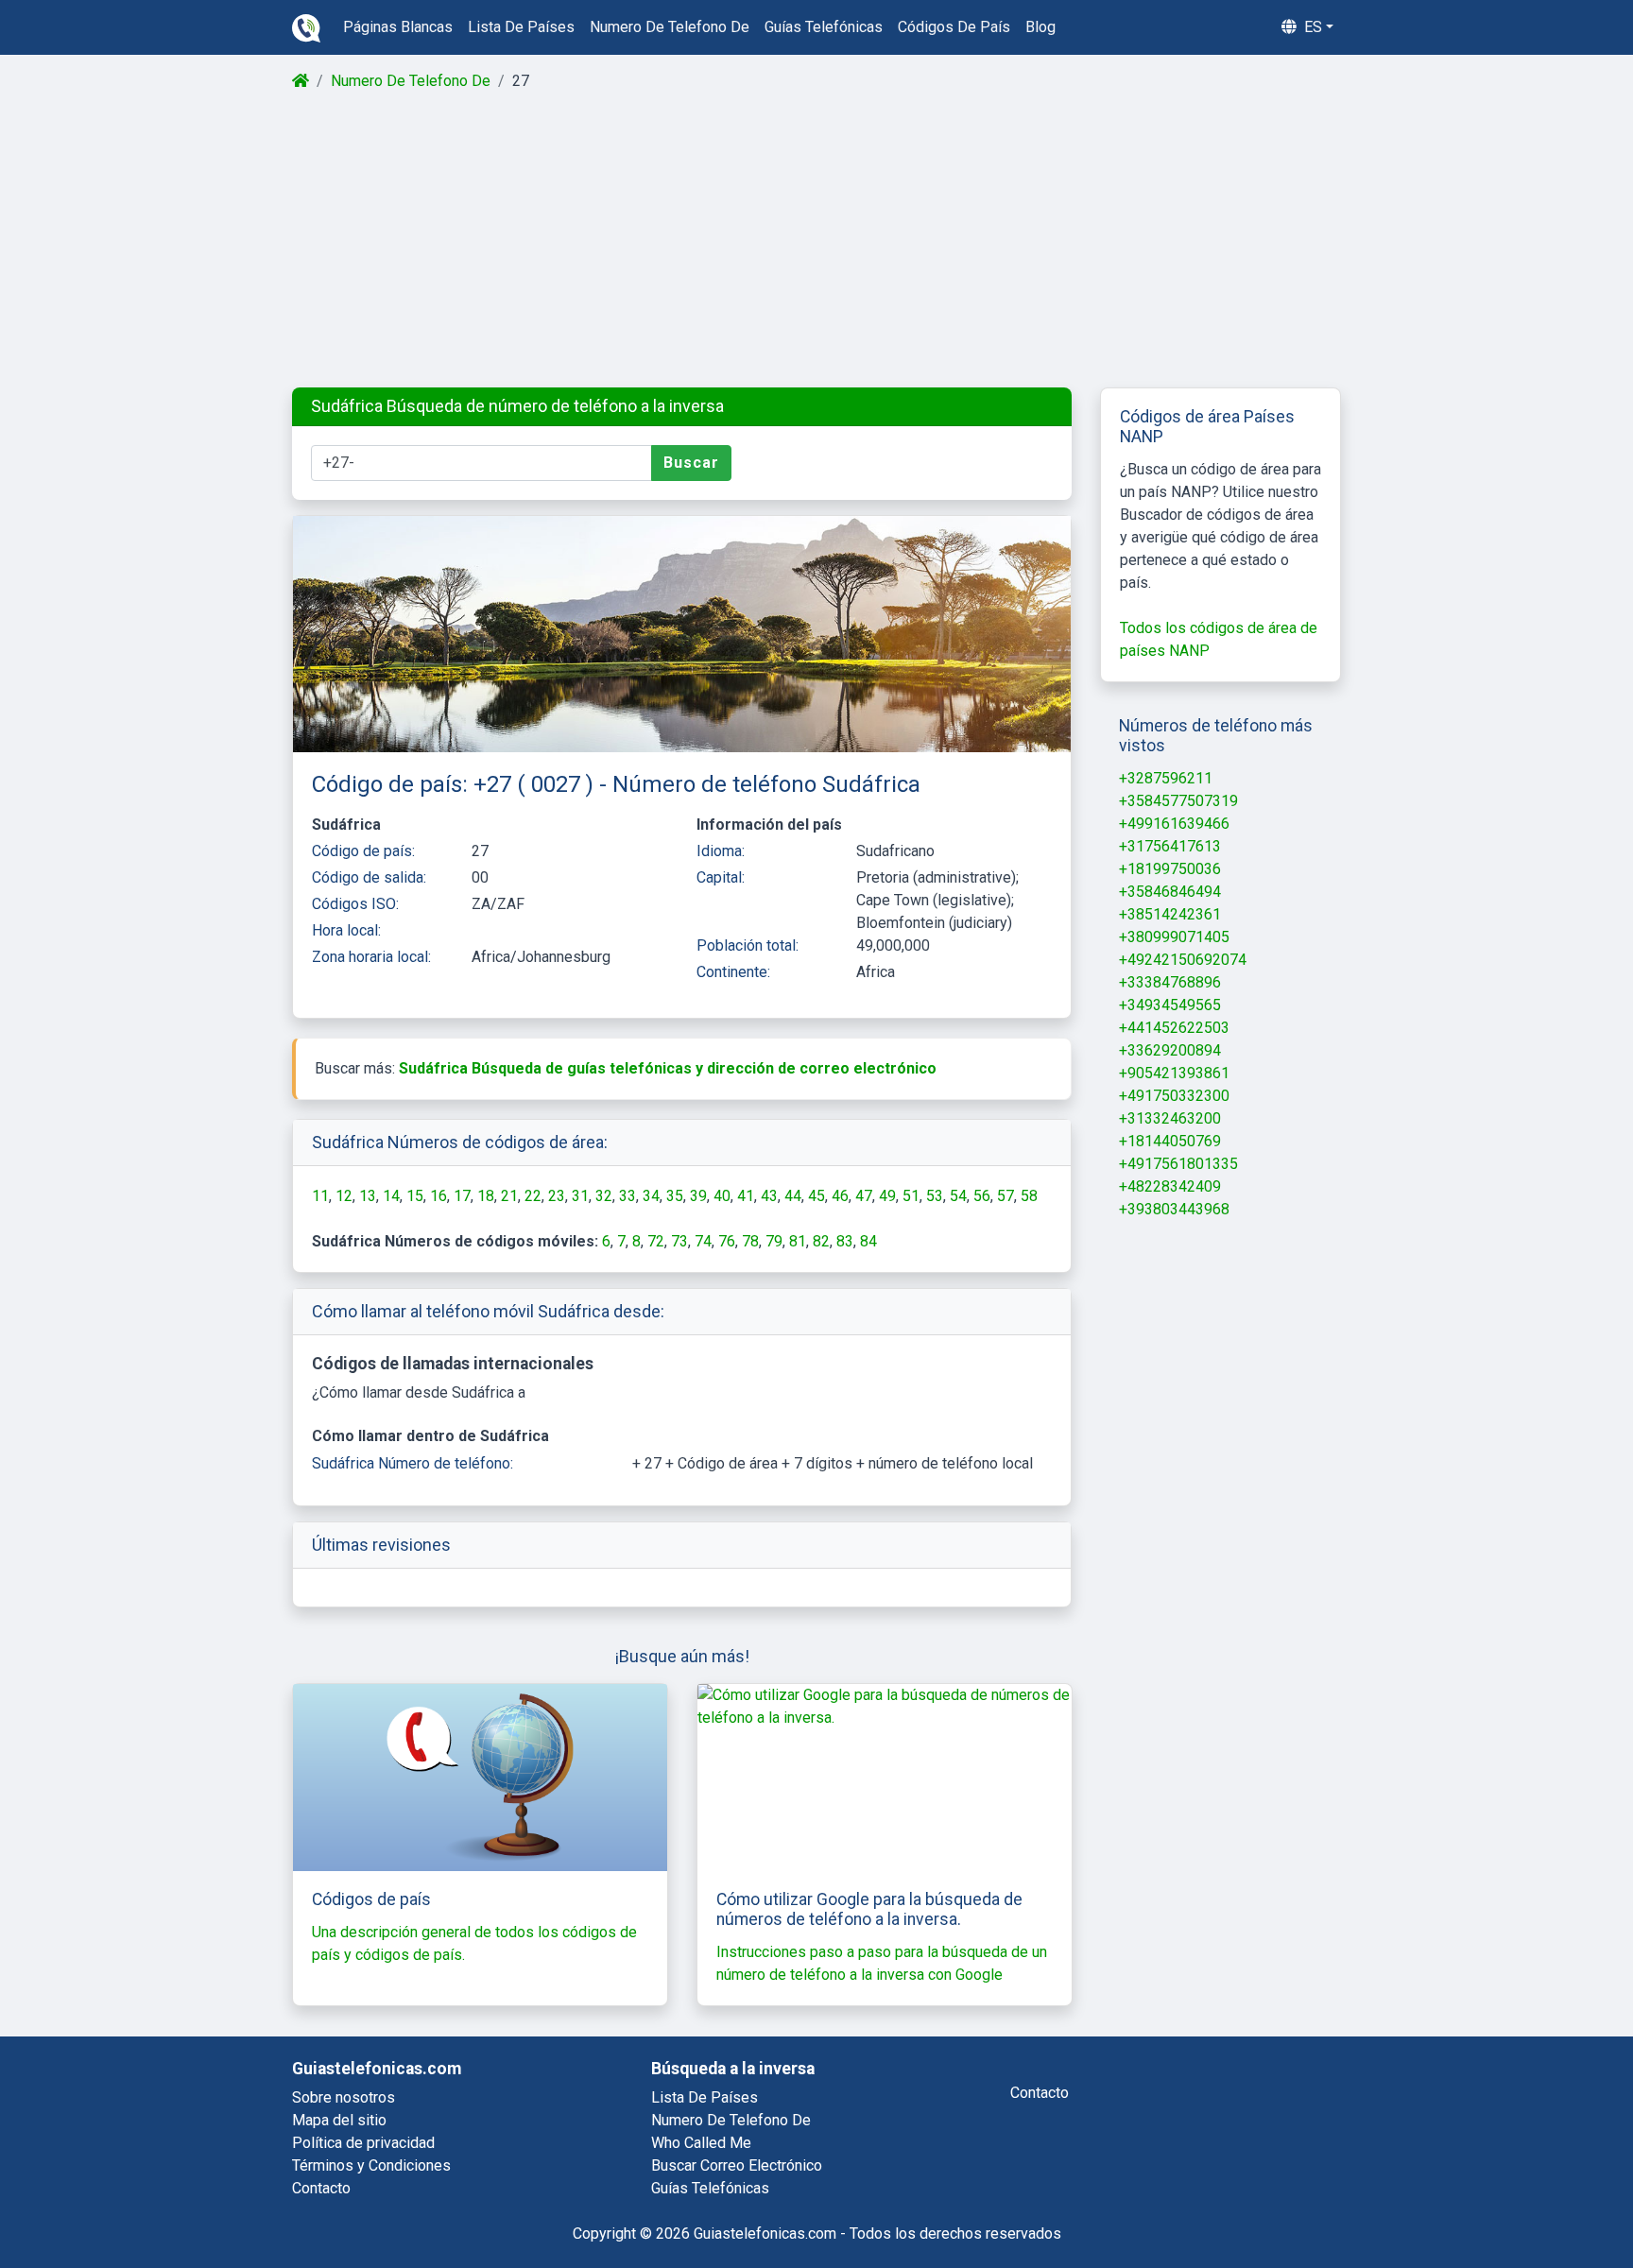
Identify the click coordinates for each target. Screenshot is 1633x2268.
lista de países (521, 27)
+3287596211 (1166, 778)
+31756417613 (1170, 846)
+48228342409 (1170, 1186)
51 (911, 1196)
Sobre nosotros (344, 2097)
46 (840, 1196)
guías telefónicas (824, 27)
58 (1029, 1196)
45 (816, 1196)
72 (656, 1241)
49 (887, 1196)
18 (486, 1196)
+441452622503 (1174, 1028)
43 (769, 1196)
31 (580, 1196)
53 (935, 1196)
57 (1006, 1196)
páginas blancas (398, 27)
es (1311, 27)
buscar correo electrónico (737, 2165)
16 (438, 1196)
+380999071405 (1174, 937)
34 (651, 1196)
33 (627, 1196)
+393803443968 (1174, 1209)
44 (793, 1196)
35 (675, 1196)
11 (320, 1196)
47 (864, 1196)
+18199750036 (1170, 869)
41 (746, 1196)
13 (368, 1196)
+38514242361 (1170, 914)
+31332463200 (1170, 1118)
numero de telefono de (670, 27)
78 (750, 1241)
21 (509, 1196)
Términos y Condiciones (371, 2165)
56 (982, 1196)
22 (533, 1196)
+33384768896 (1170, 982)
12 (344, 1196)
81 (798, 1241)
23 (557, 1196)
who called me (701, 2143)
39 (698, 1196)
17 (462, 1196)
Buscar (691, 463)
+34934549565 (1170, 1005)
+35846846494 (1170, 892)
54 (958, 1196)
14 (391, 1196)
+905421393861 (1174, 1073)
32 (604, 1196)
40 (722, 1196)
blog (1040, 27)
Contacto (321, 2188)
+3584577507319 (1178, 801)
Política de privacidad (363, 2143)
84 (868, 1241)
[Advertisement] (815, 240)
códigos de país (954, 27)
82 (821, 1241)
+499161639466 (1174, 824)
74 (703, 1241)
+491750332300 (1174, 1096)
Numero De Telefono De (411, 81)
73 (679, 1241)
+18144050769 (1170, 1141)
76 (727, 1241)
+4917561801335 (1178, 1164)
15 (415, 1196)
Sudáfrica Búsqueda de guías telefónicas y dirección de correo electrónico (668, 1068)
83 (845, 1241)
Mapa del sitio (339, 2120)
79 (774, 1241)
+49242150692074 (1183, 960)
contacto (1040, 2093)
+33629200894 (1170, 1050)
